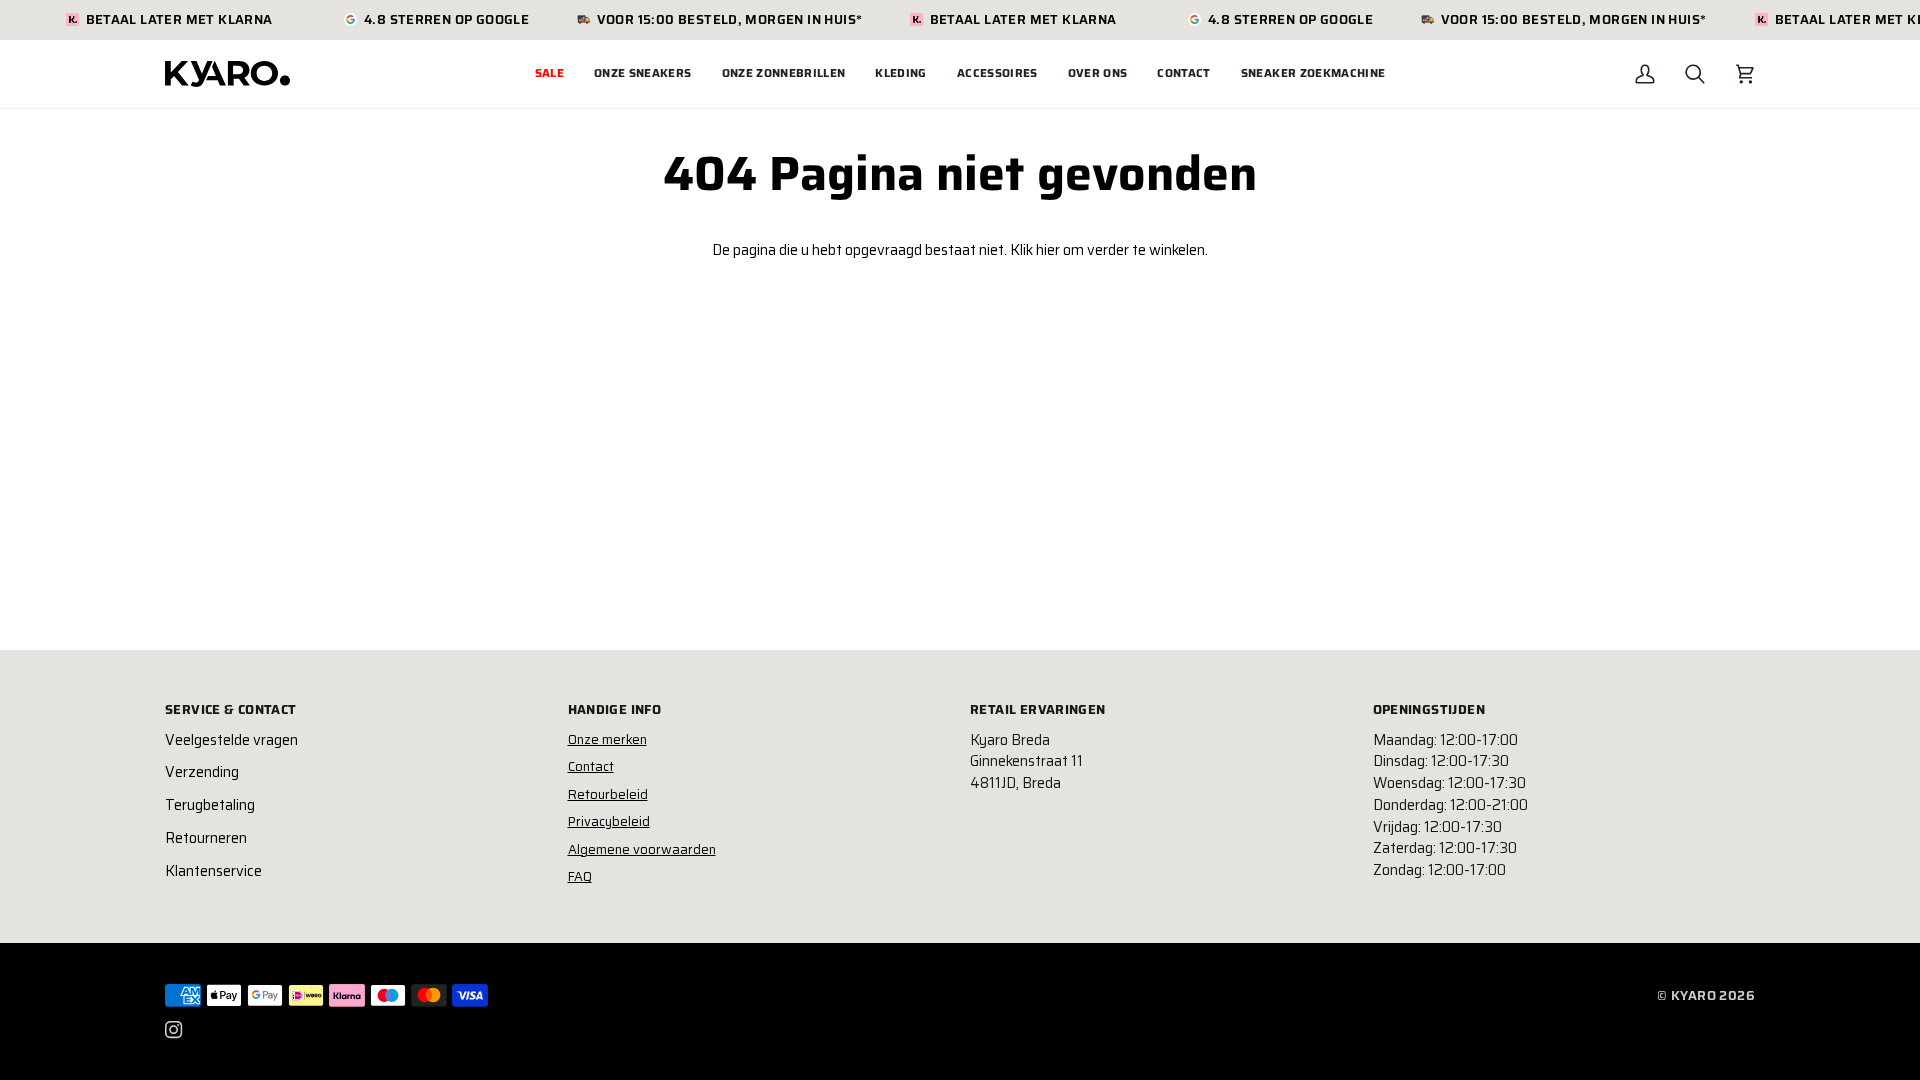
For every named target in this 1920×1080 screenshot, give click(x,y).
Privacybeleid (609, 821)
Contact (591, 766)
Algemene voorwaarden (642, 849)
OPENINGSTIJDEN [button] (1429, 710)
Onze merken (607, 739)
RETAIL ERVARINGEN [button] (1038, 710)
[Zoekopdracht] (1695, 74)
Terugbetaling (210, 805)
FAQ (580, 876)
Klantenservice (213, 871)
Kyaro (1693, 995)
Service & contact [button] (231, 710)
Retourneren (206, 838)
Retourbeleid (608, 794)
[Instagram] (174, 1030)
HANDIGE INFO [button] (615, 710)
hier (1048, 250)
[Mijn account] (1645, 74)
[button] (643, 74)
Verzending (202, 772)
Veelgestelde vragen (231, 740)
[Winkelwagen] (1745, 74)
